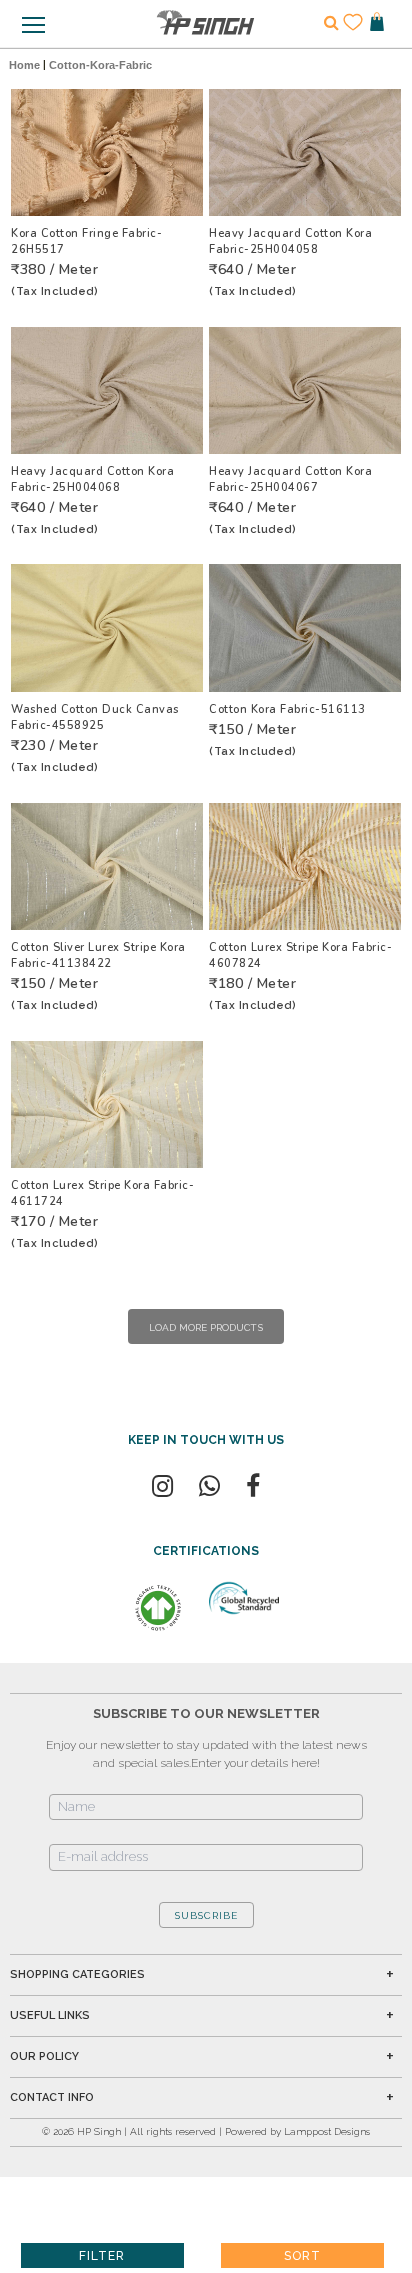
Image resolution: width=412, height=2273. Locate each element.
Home (24, 65)
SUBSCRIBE (206, 1915)
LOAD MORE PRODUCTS (206, 1327)
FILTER (102, 2256)
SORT (302, 2256)
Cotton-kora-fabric (100, 65)
